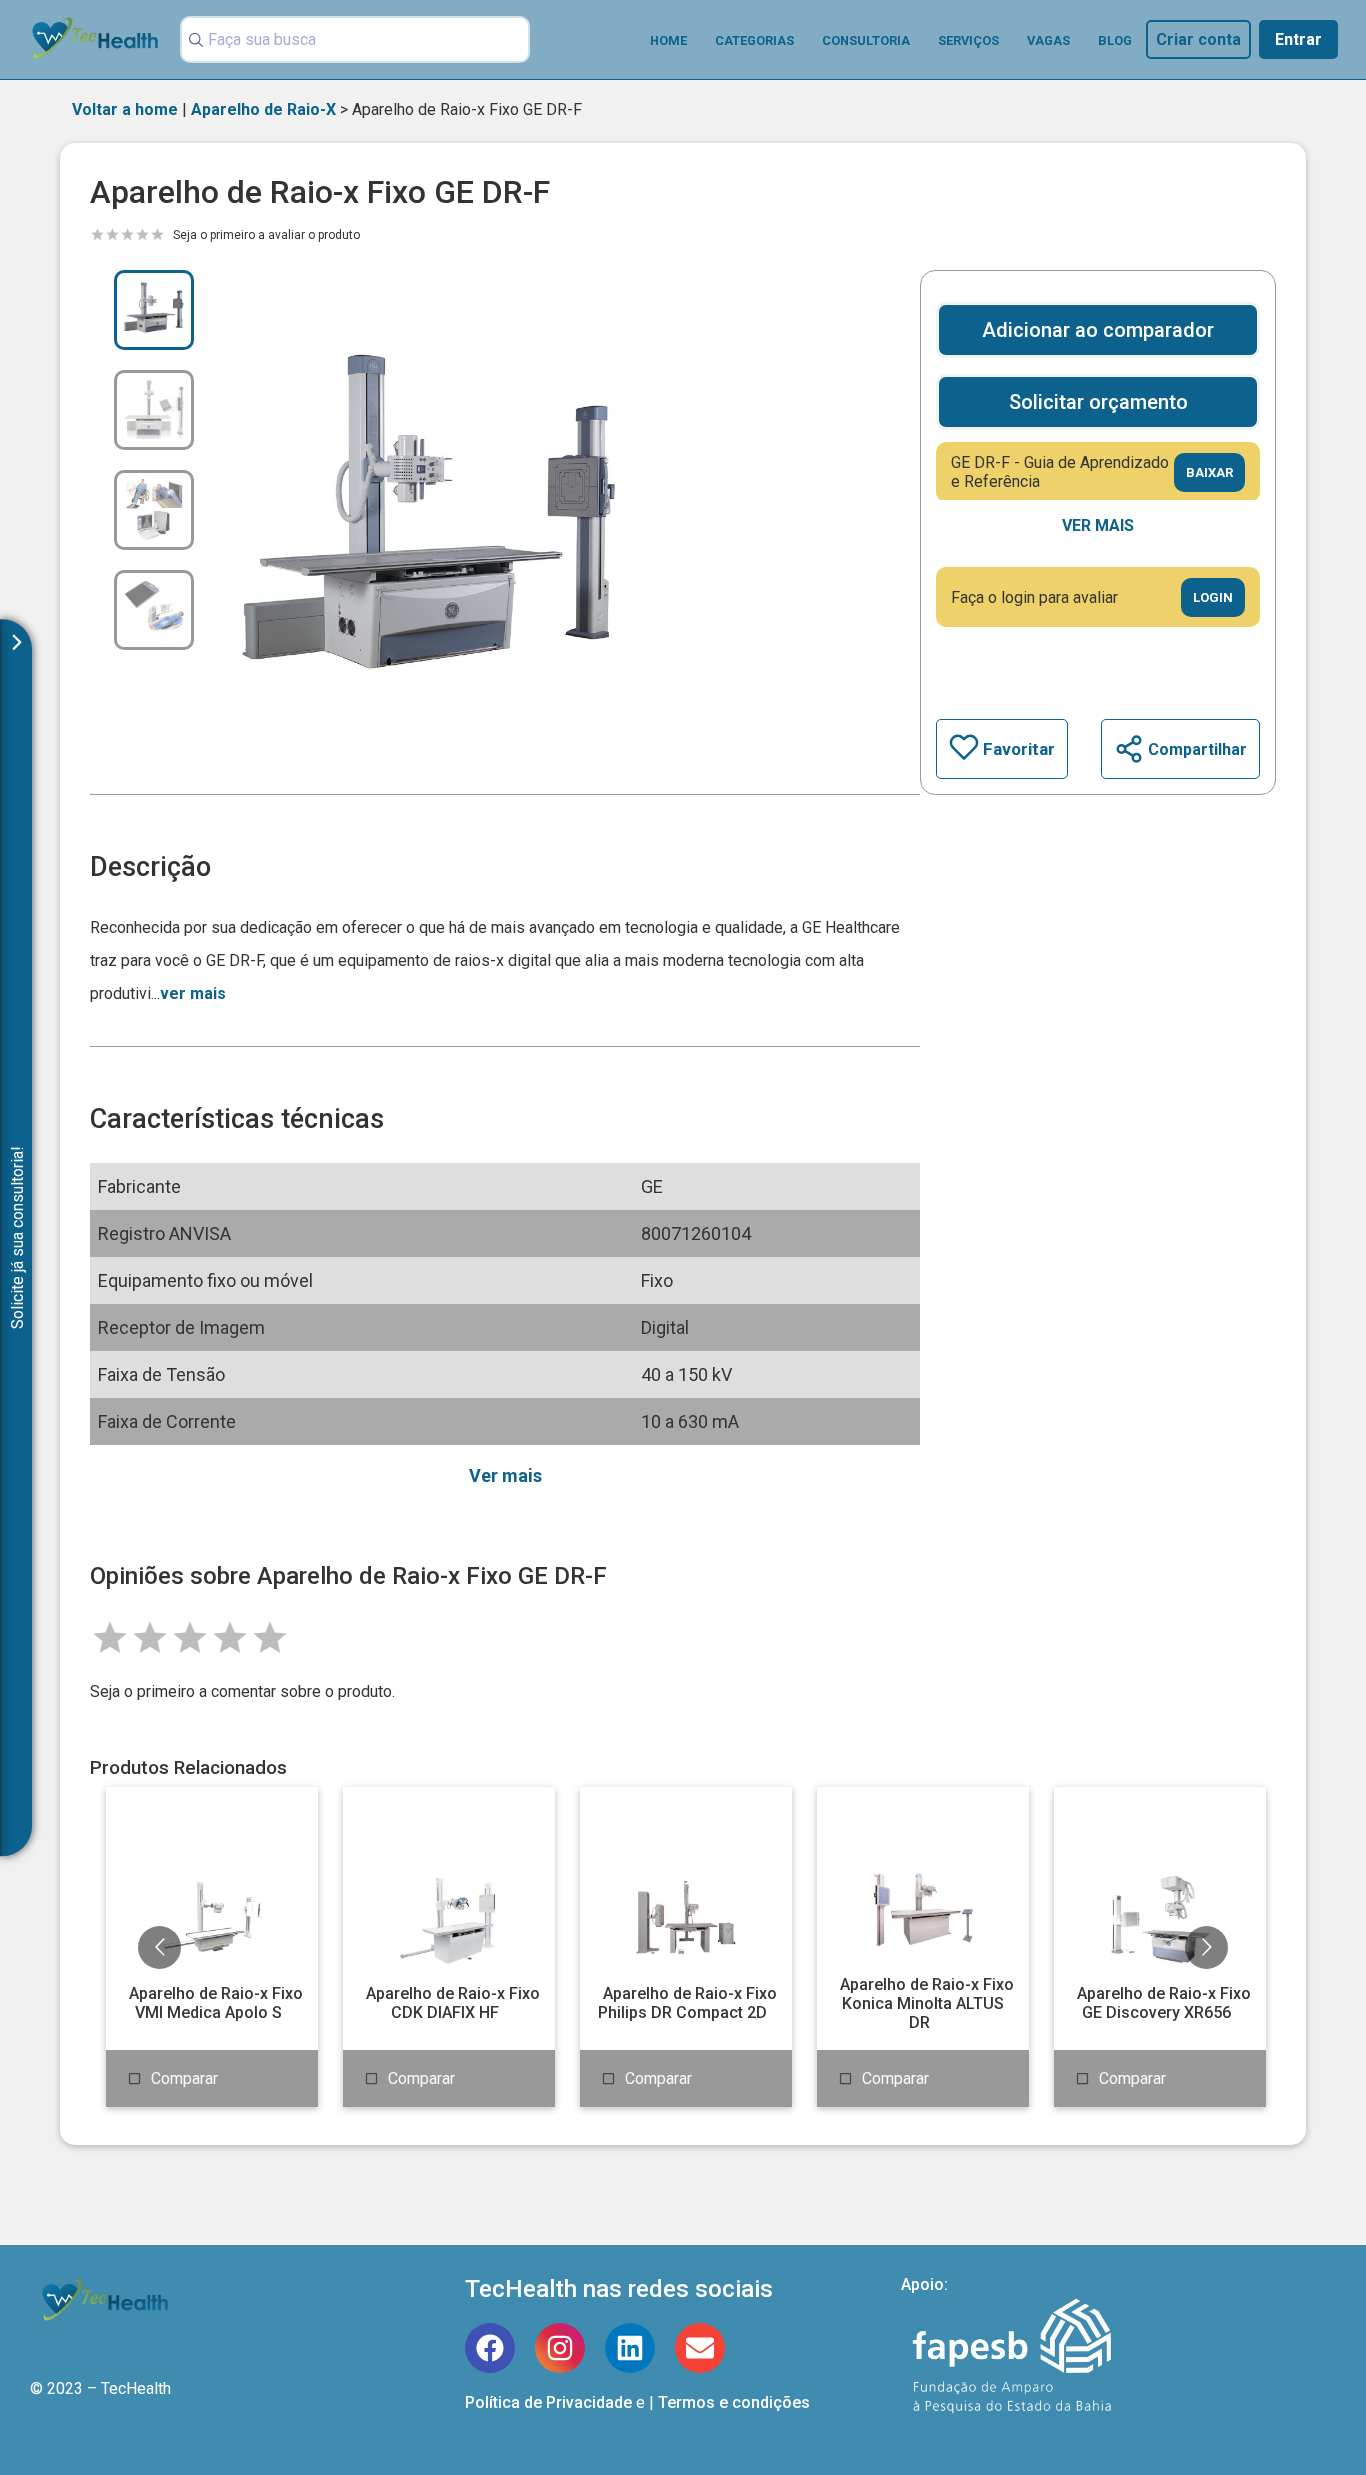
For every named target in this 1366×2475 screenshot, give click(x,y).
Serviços (968, 40)
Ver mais (1098, 525)
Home (668, 40)
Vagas (1048, 40)
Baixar (1209, 472)
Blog (1115, 40)
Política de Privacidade (548, 2402)
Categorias (754, 40)
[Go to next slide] (1206, 1947)
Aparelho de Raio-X (263, 109)
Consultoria (866, 40)
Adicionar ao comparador (1098, 330)
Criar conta (1198, 39)
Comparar (184, 2078)
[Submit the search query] (193, 40)
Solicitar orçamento (1098, 402)
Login (1213, 597)
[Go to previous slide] (159, 1947)
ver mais (193, 993)
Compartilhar (1197, 749)
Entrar (1298, 39)
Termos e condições (734, 2402)
